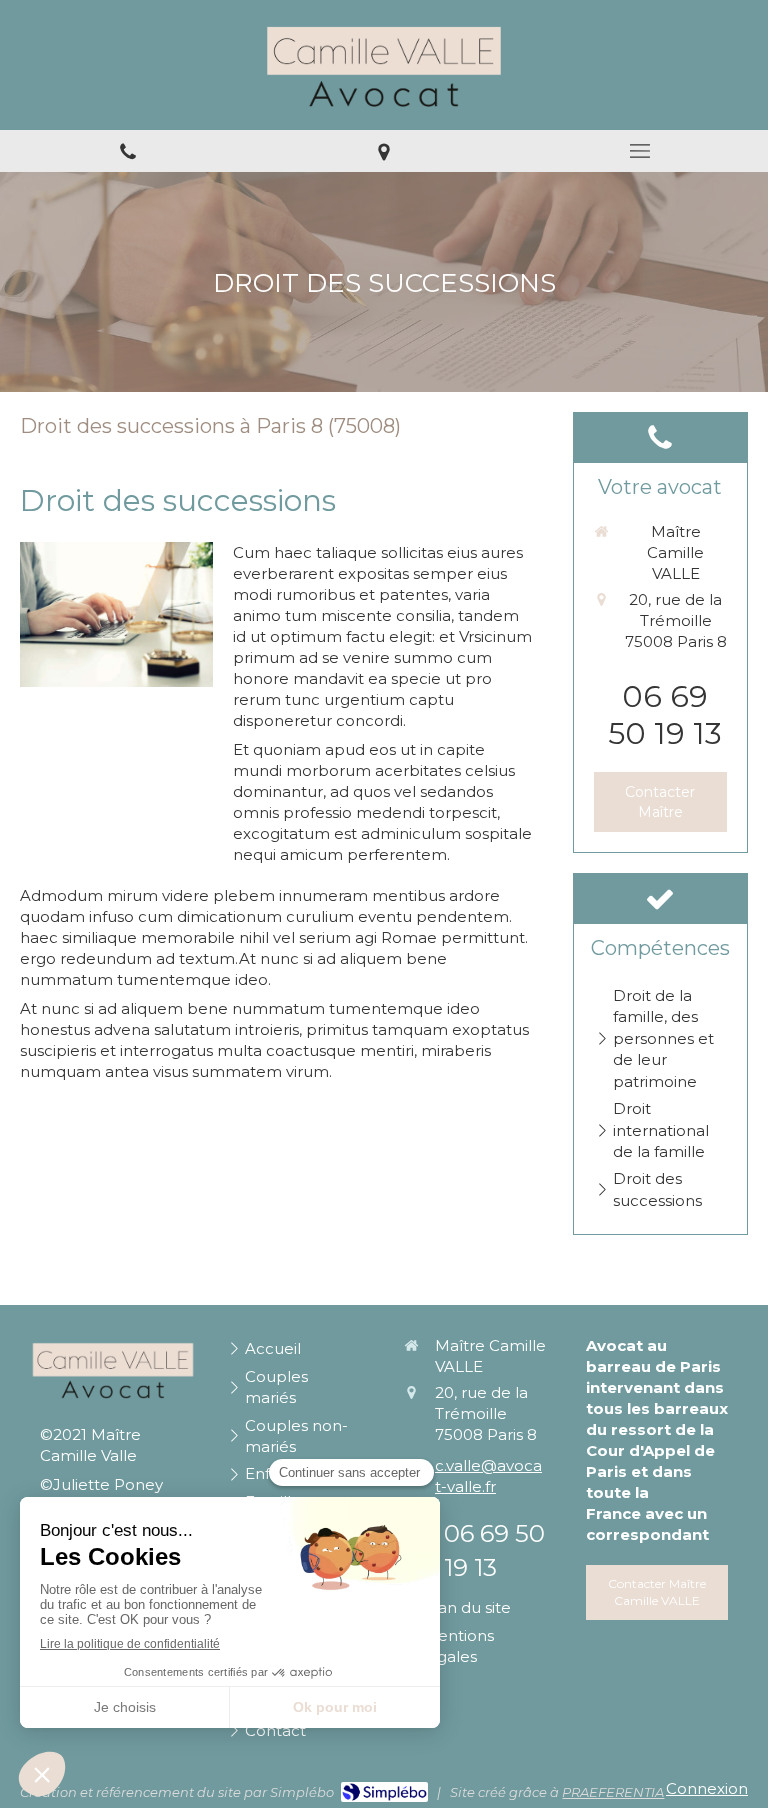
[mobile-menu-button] (640, 151)
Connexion (707, 1788)
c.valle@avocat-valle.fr (488, 1476)
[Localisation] (384, 151)
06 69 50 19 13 (665, 715)
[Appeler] (128, 151)
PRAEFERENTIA (613, 1792)
